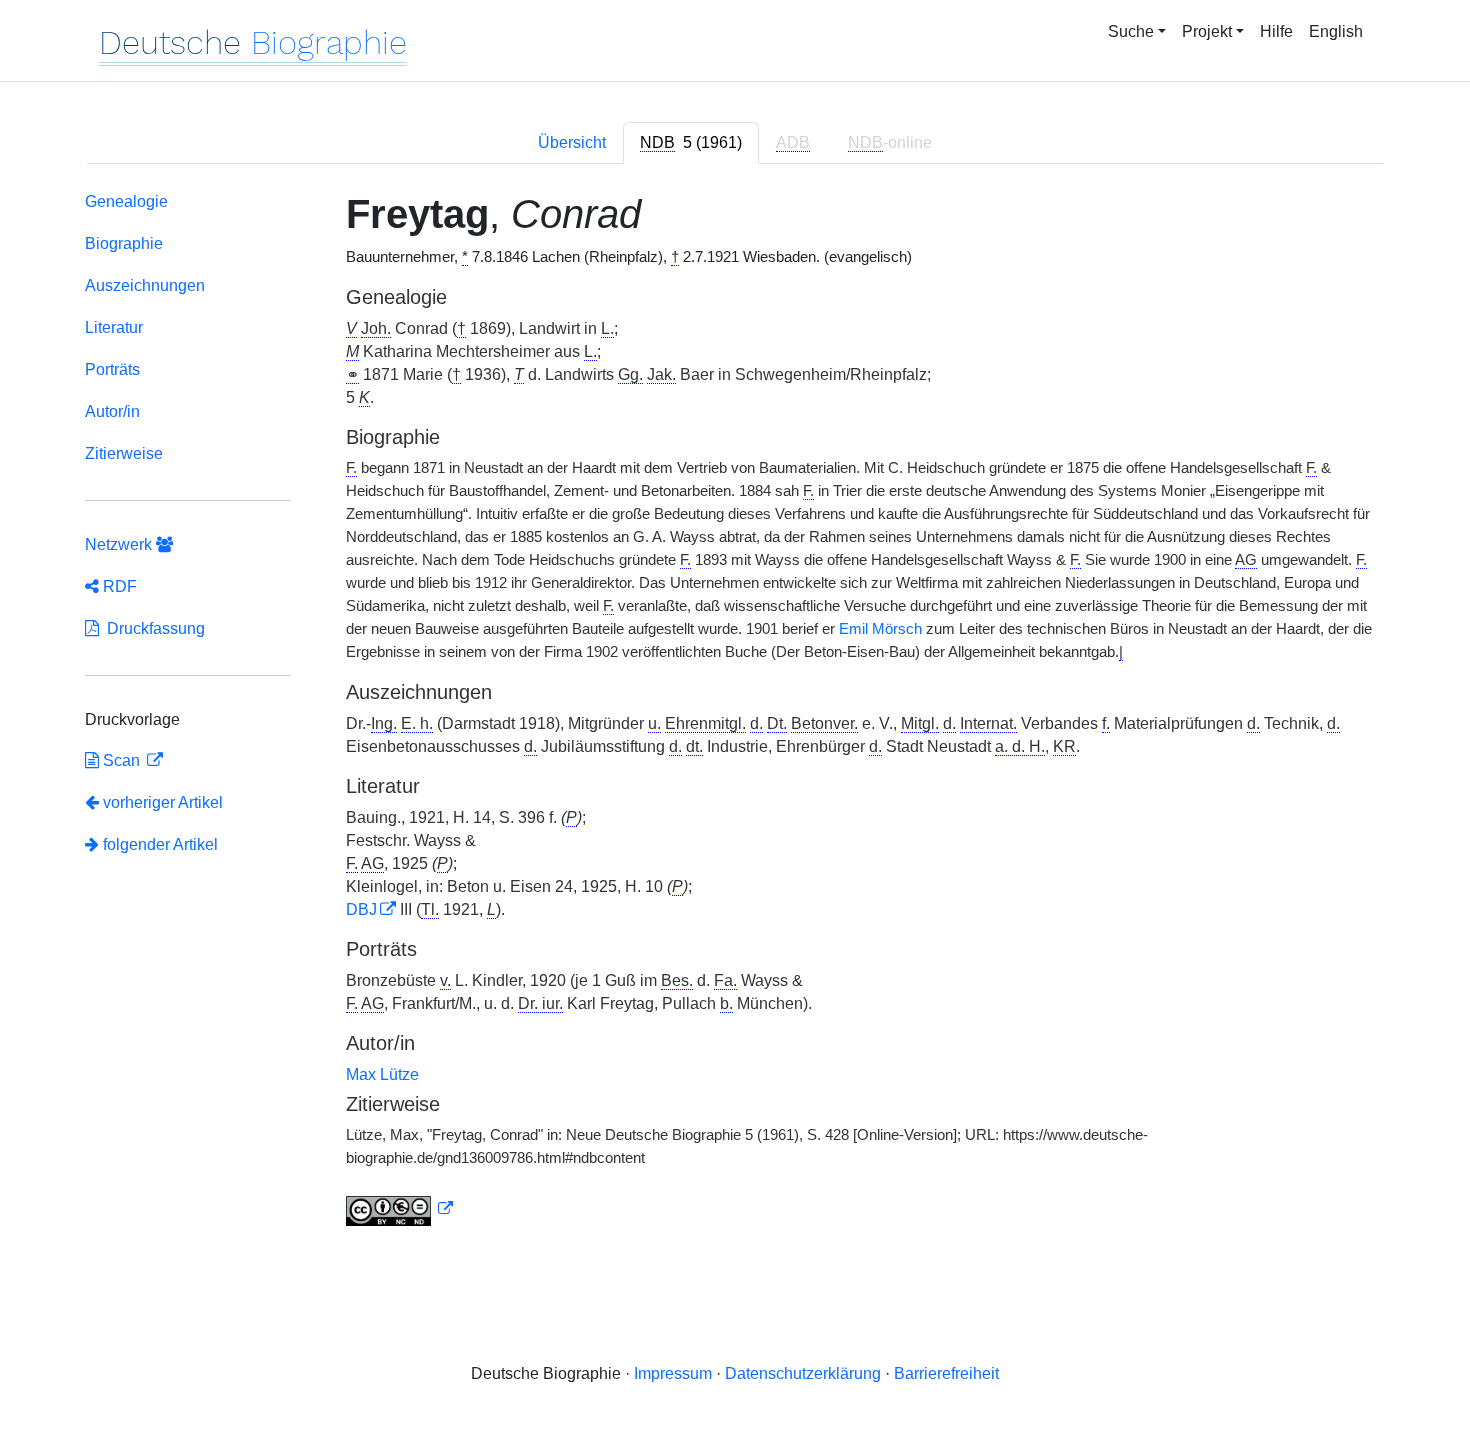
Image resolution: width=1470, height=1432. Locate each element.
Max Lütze (382, 1074)
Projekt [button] (1207, 31)
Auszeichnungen (145, 285)
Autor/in (112, 411)
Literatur (114, 327)
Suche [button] (1131, 31)
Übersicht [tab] (572, 142)
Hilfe (1276, 31)
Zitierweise (124, 453)
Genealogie (126, 201)
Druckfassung (152, 628)
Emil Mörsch (880, 629)
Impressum (673, 1373)
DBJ (361, 909)
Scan (121, 760)
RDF (118, 586)
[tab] (691, 143)
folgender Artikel (158, 844)
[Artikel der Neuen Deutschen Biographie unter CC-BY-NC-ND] (400, 1209)
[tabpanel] (735, 713)
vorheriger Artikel (163, 802)
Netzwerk (120, 544)
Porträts (112, 369)
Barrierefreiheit (946, 1373)
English (1336, 31)
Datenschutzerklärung (803, 1373)
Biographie (124, 243)
